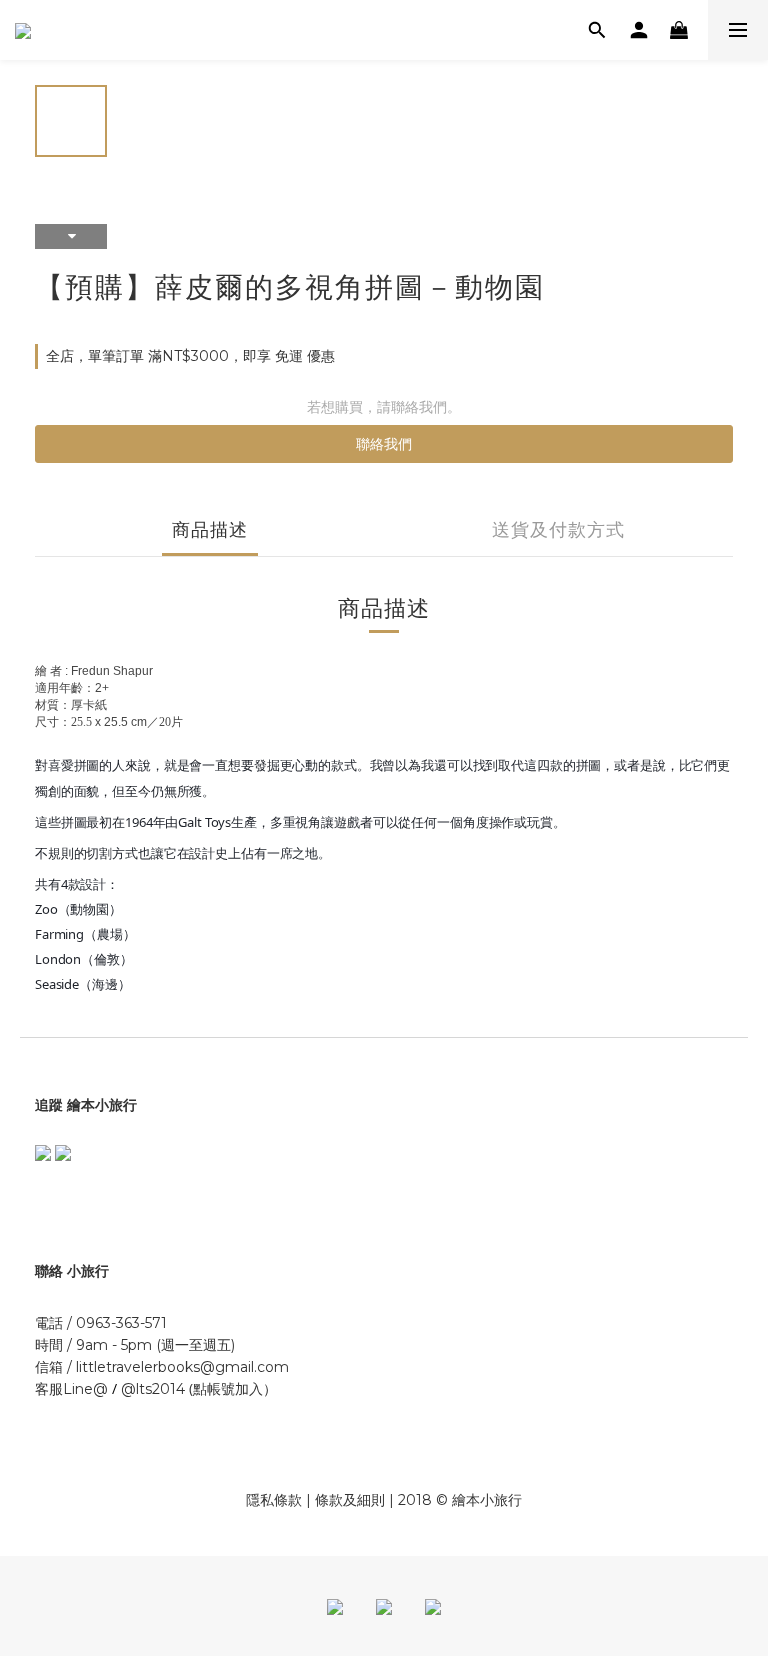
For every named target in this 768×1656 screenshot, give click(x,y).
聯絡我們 (384, 444)
